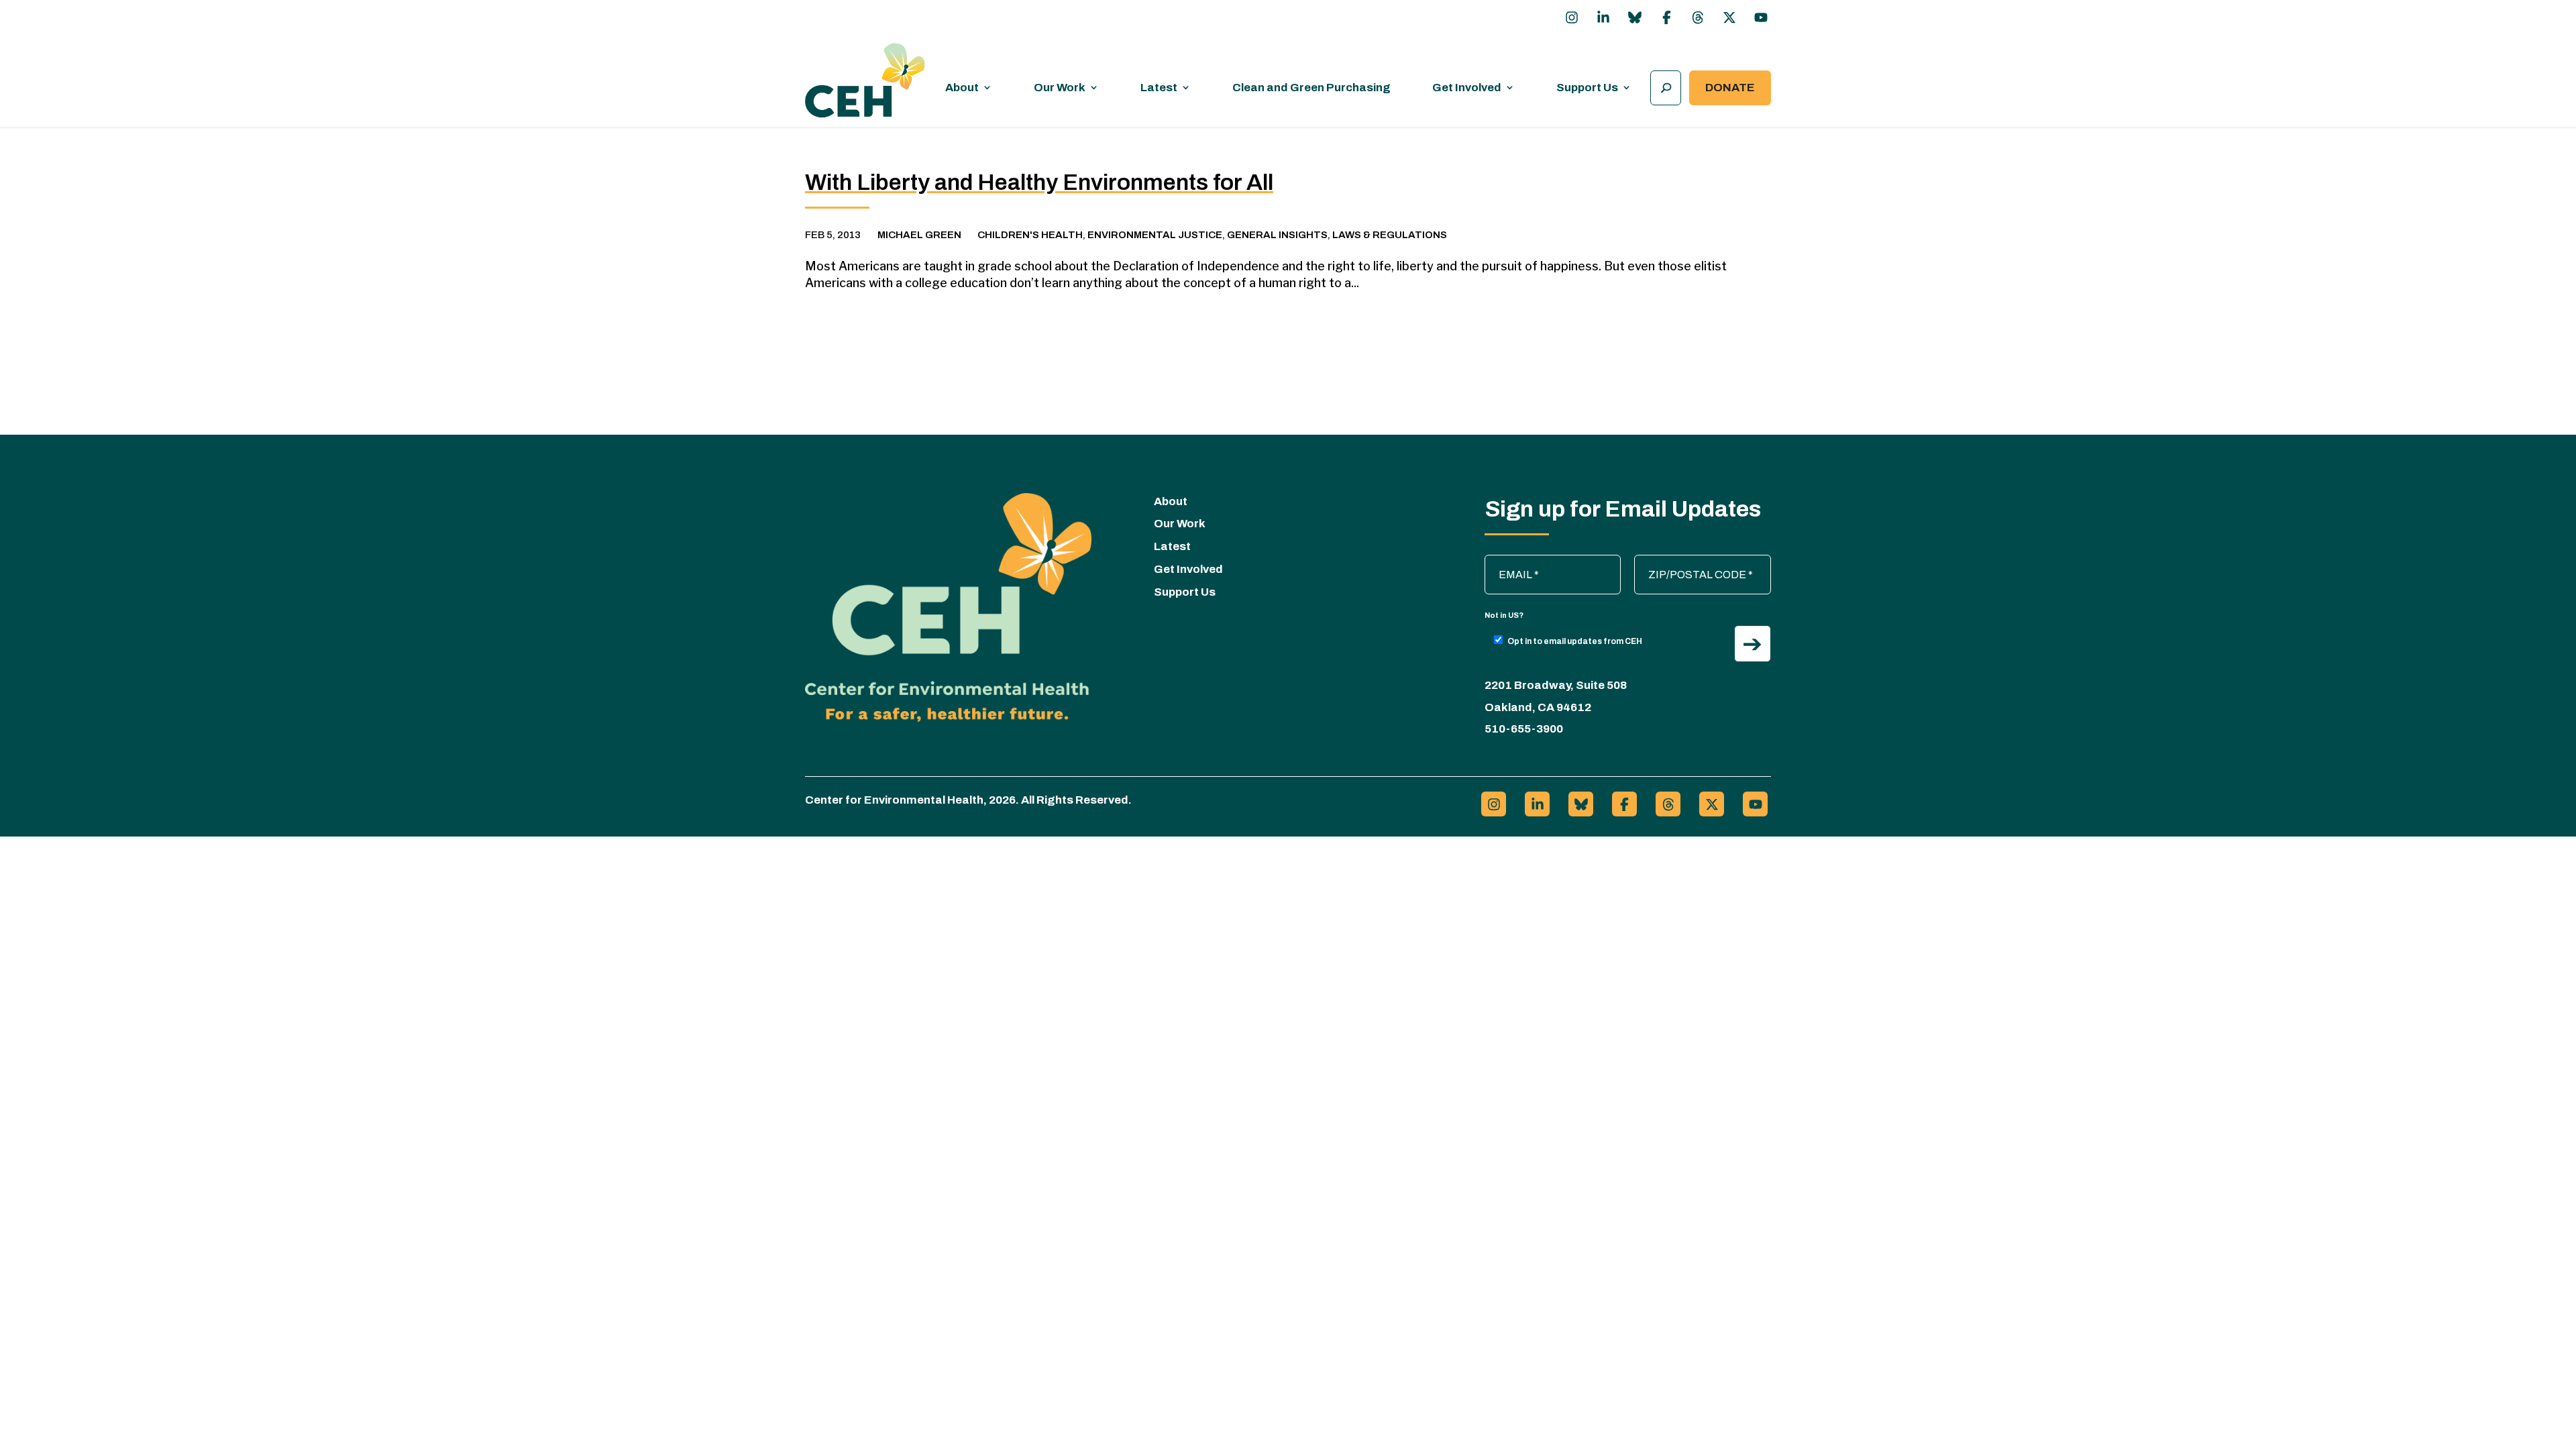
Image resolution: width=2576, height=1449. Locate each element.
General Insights (1277, 235)
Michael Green (919, 235)
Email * (1508, 561)
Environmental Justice (1155, 235)
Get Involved (1467, 88)
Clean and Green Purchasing (1311, 88)
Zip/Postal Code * (1683, 561)
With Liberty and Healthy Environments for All (1039, 182)
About (962, 88)
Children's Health (1030, 235)
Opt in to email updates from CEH (1575, 641)
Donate (1730, 88)
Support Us (1587, 88)
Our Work (1060, 88)
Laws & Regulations (1390, 235)
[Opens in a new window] (1572, 17)
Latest (1159, 88)
